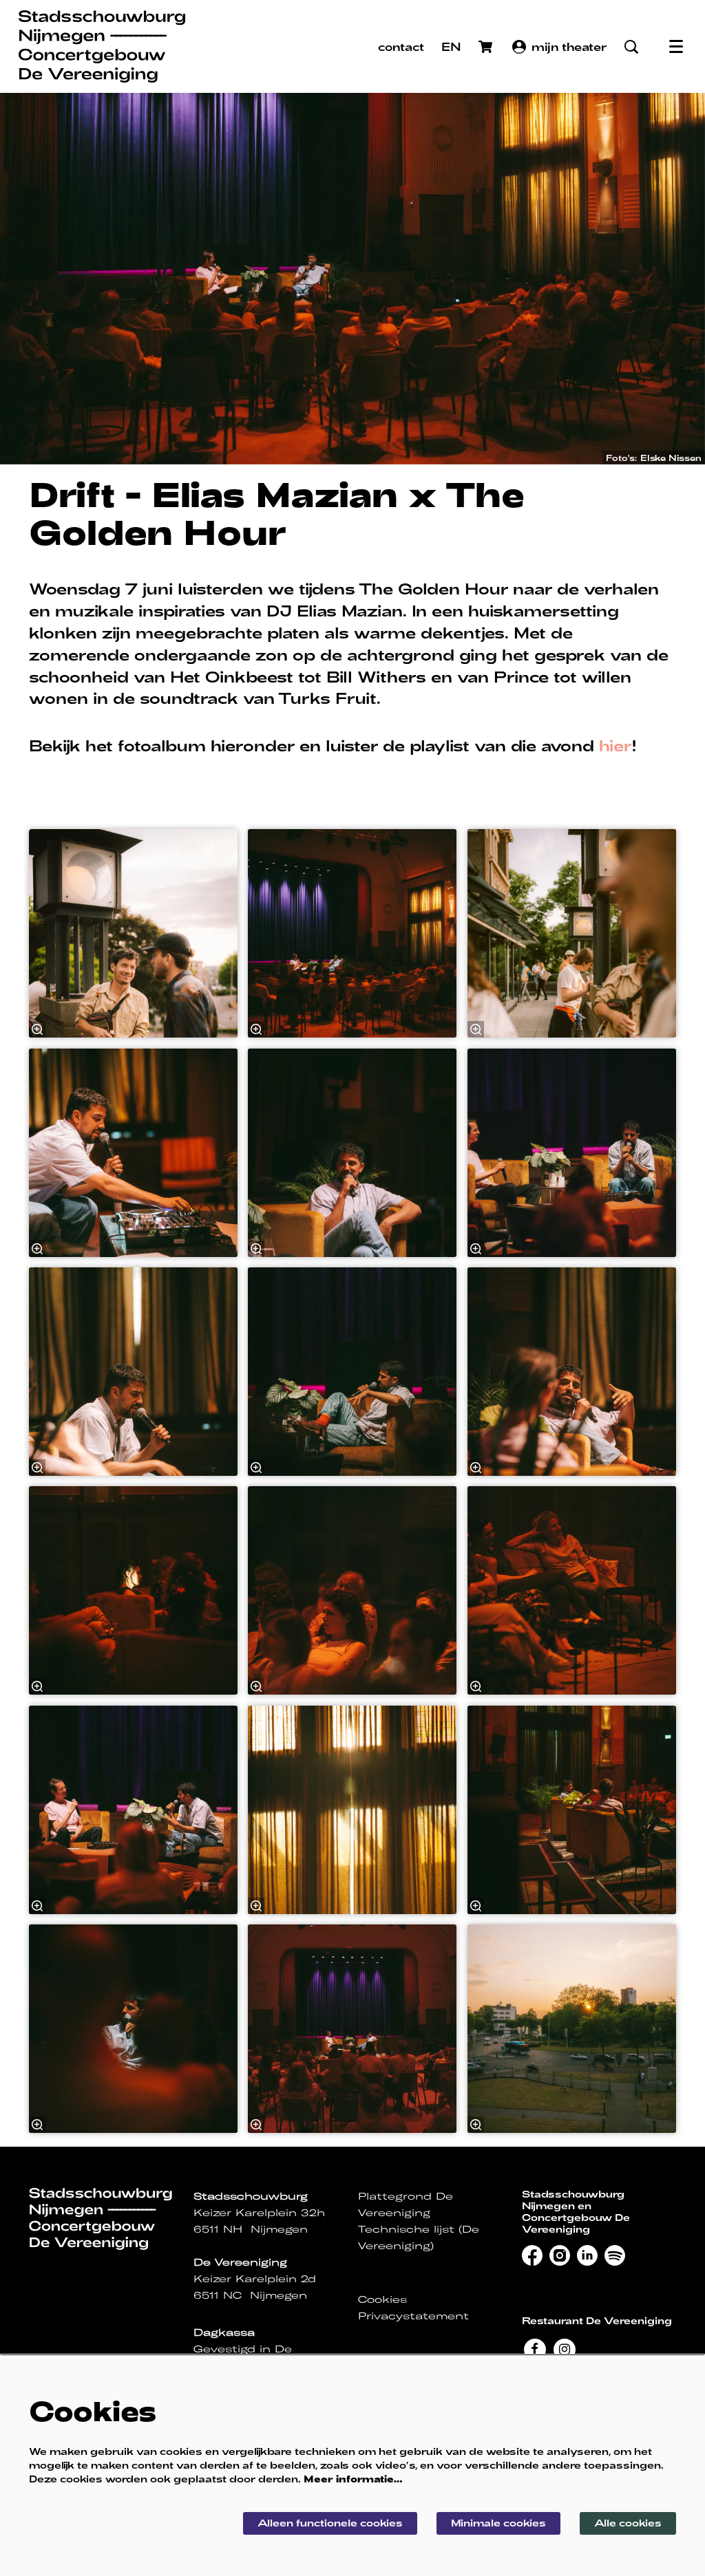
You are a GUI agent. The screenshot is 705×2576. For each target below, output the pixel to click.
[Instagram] (565, 2348)
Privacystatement (413, 2316)
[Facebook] (535, 2348)
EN (451, 46)
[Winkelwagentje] (487, 47)
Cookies (382, 2299)
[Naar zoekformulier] (631, 47)
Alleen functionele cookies (330, 2523)
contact (401, 46)
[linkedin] (587, 2255)
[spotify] (615, 2255)
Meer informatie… (353, 2479)
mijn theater (569, 46)
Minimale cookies (498, 2523)
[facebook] (532, 2255)
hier (615, 745)
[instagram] (560, 2255)
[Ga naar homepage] (102, 46)
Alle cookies (628, 2523)
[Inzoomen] (37, 1030)
